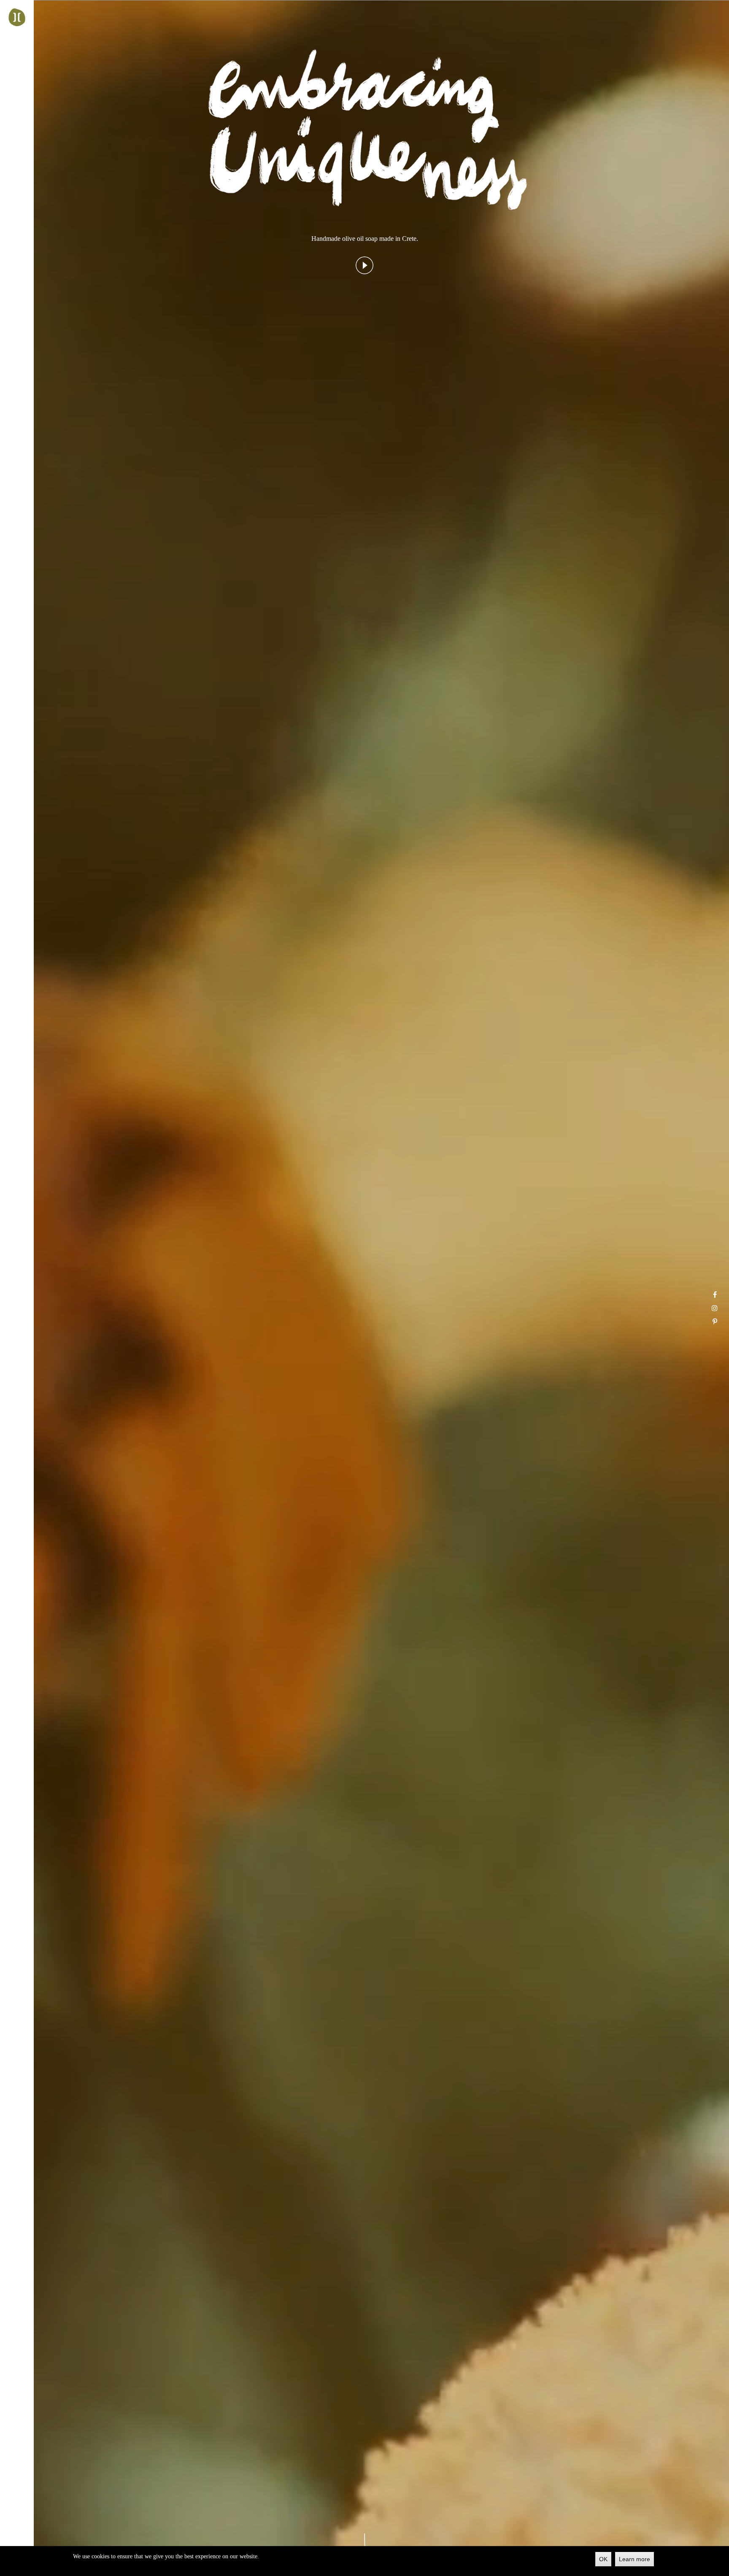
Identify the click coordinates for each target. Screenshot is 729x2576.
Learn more (634, 2559)
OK (603, 2559)
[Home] (17, 17)
